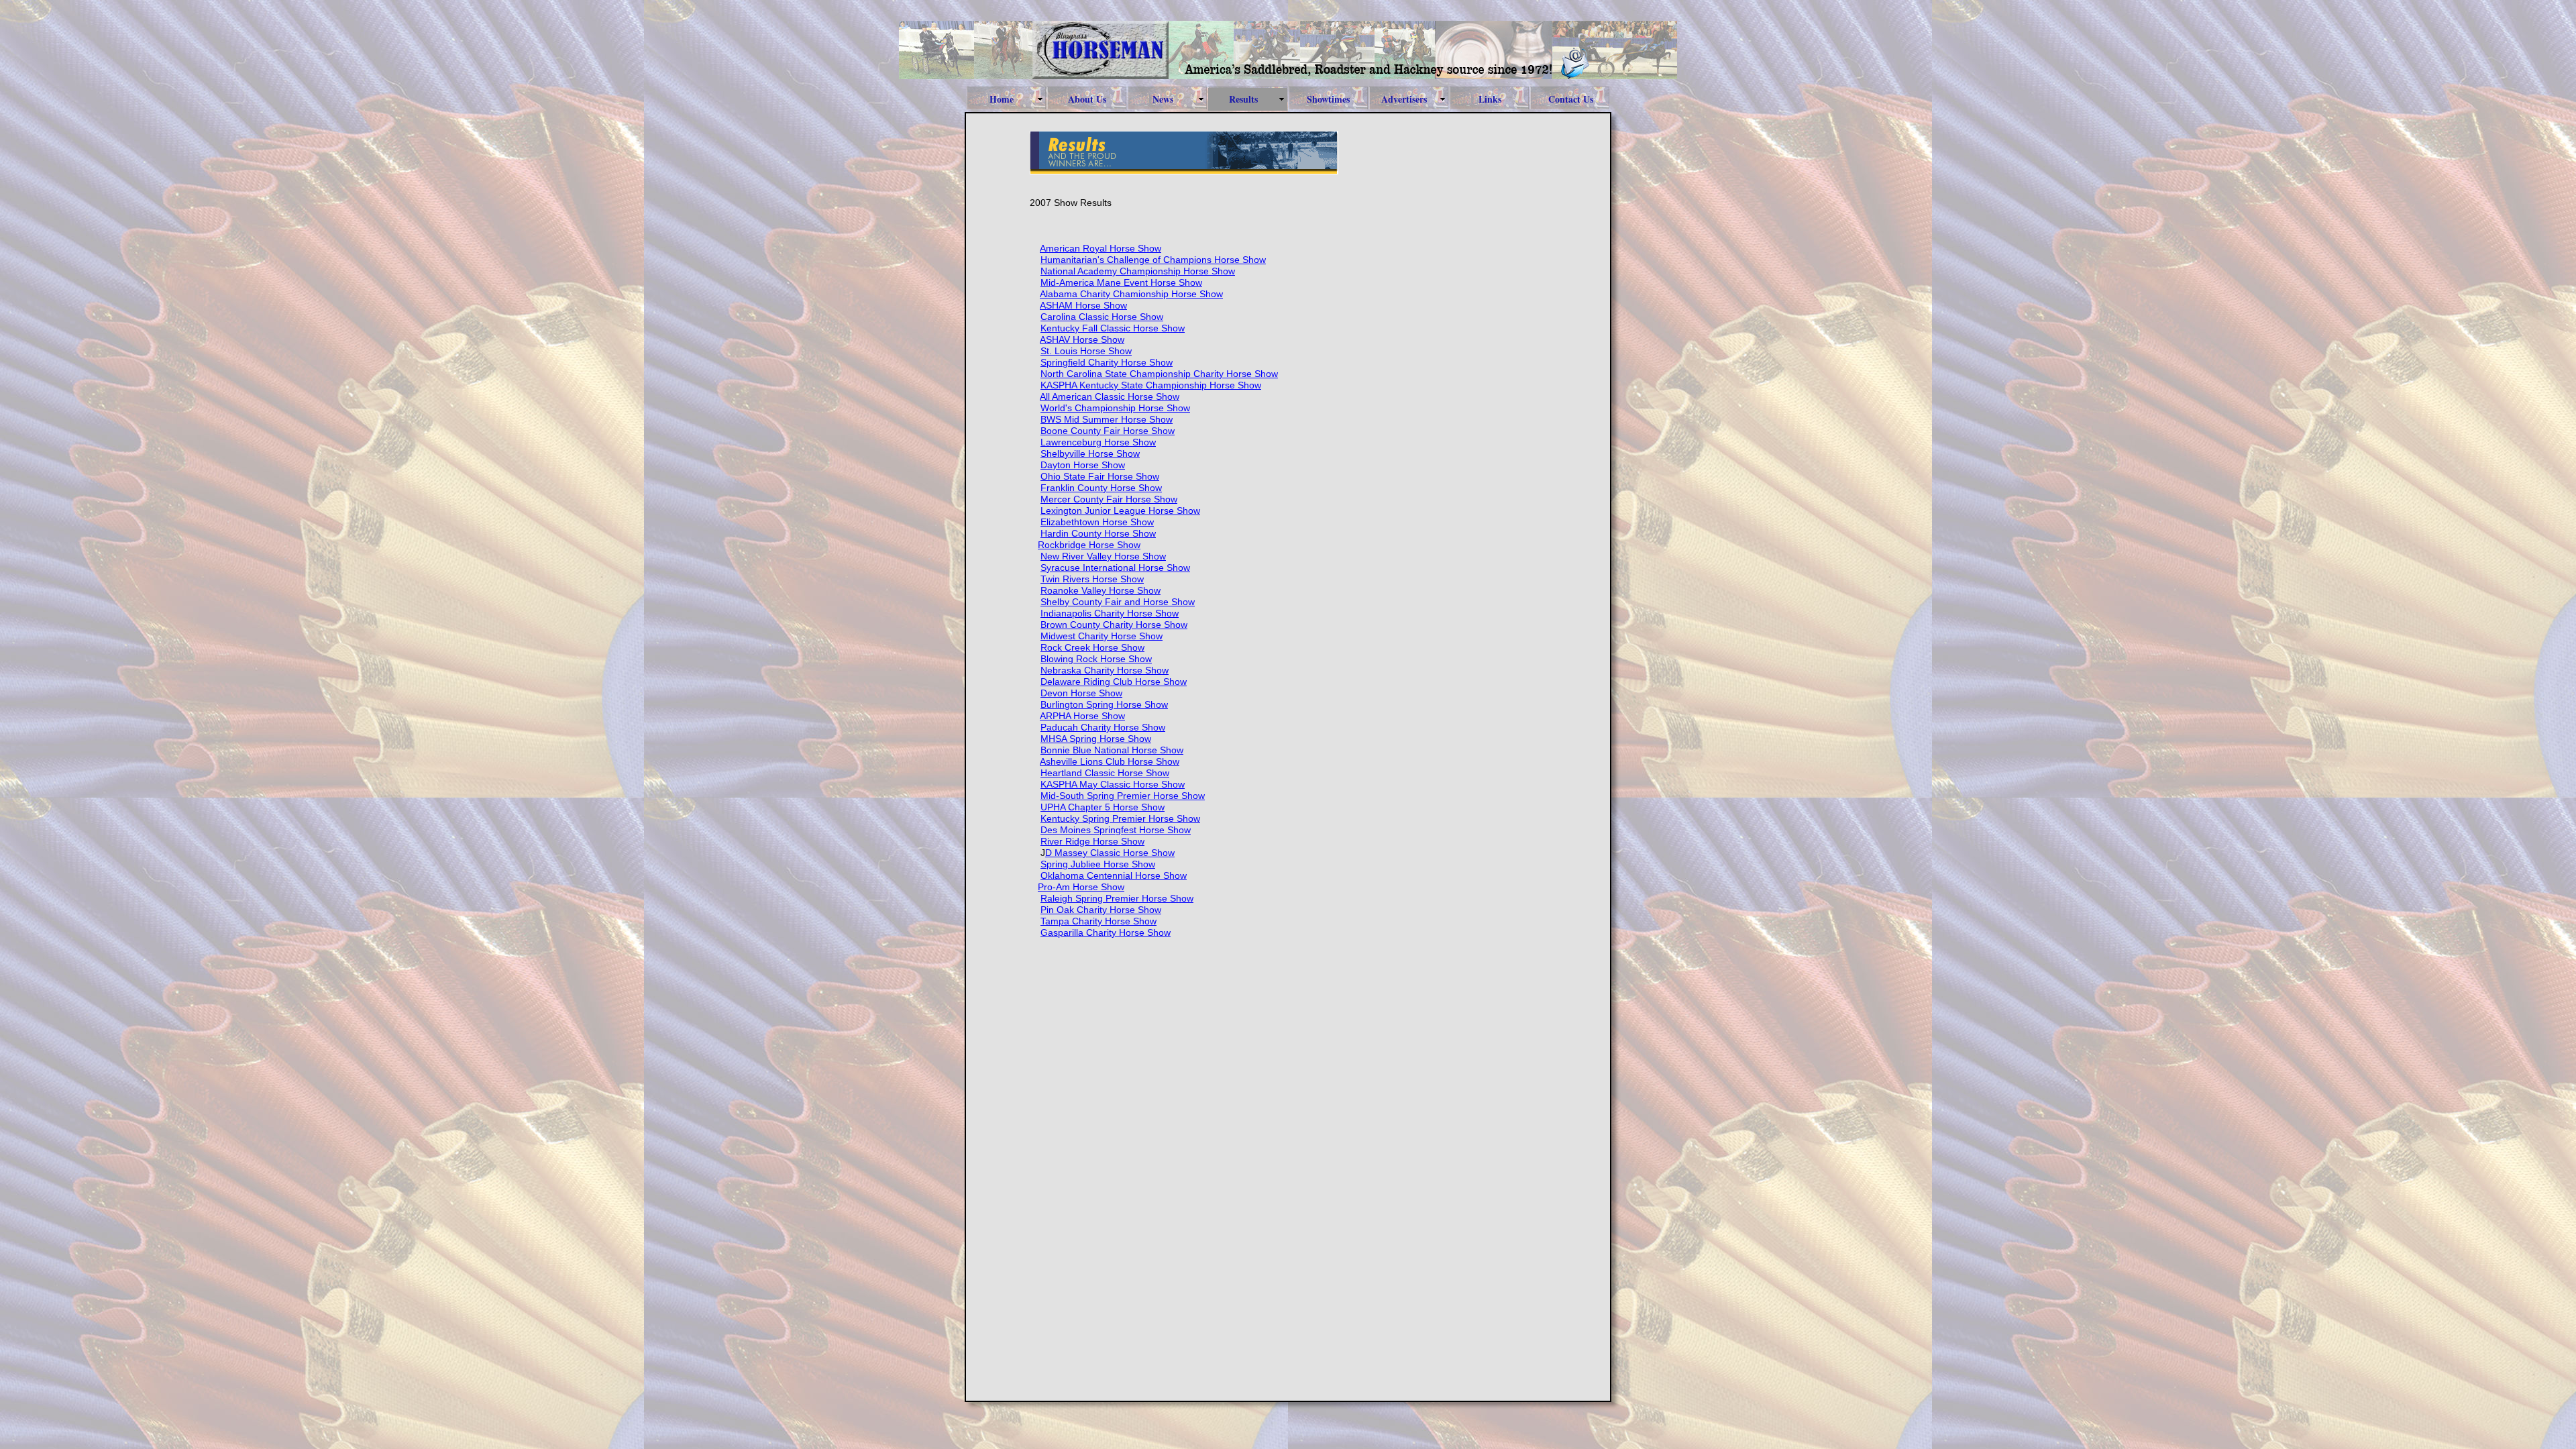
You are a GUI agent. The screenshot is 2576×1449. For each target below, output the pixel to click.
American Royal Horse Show (1101, 248)
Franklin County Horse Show (1101, 488)
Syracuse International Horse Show (1115, 568)
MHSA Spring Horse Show (1096, 739)
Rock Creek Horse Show (1092, 647)
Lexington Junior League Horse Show (1120, 511)
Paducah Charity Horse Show (1103, 727)
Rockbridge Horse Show (1089, 545)
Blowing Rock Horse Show (1096, 659)
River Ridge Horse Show (1092, 841)
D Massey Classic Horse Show (1110, 853)
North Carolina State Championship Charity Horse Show (1159, 374)
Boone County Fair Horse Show (1108, 431)
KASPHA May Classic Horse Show (1113, 784)
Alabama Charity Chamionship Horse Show (1131, 294)
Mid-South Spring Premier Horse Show (1123, 796)
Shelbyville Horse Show (1090, 453)
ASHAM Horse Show (1083, 305)
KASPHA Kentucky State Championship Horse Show (1151, 385)
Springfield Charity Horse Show (1107, 362)
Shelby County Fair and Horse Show (1118, 602)
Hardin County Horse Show (1098, 533)
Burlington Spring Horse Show (1104, 704)
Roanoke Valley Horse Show (1101, 590)
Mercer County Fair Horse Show (1109, 499)
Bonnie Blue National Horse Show (1112, 750)
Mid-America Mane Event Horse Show (1121, 282)
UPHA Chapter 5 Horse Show (1103, 807)
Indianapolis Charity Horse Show (1110, 613)
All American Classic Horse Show (1110, 396)
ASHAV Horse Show (1082, 339)
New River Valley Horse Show (1103, 556)
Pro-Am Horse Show (1081, 887)
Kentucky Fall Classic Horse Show (1113, 328)
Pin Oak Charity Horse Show (1101, 910)
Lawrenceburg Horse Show (1098, 442)
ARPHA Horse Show (1082, 716)
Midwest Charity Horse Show (1102, 636)
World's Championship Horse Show (1115, 408)
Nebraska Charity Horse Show (1105, 670)
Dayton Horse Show (1083, 465)
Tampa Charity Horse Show (1098, 921)
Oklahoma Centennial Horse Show (1114, 875)
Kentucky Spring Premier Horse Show (1120, 818)
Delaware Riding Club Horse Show (1114, 682)
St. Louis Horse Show (1086, 351)
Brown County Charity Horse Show (1114, 625)
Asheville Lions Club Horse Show (1110, 761)
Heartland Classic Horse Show (1105, 773)
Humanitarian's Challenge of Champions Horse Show (1153, 260)
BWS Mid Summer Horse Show (1107, 419)
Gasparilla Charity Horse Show (1106, 932)
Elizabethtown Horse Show (1097, 522)
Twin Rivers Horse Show (1092, 579)
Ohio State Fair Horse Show (1100, 476)
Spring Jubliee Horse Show (1098, 864)
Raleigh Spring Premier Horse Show (1117, 898)
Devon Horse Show (1081, 693)
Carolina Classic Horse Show (1102, 317)
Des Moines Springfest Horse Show (1116, 830)
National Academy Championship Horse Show (1138, 271)
